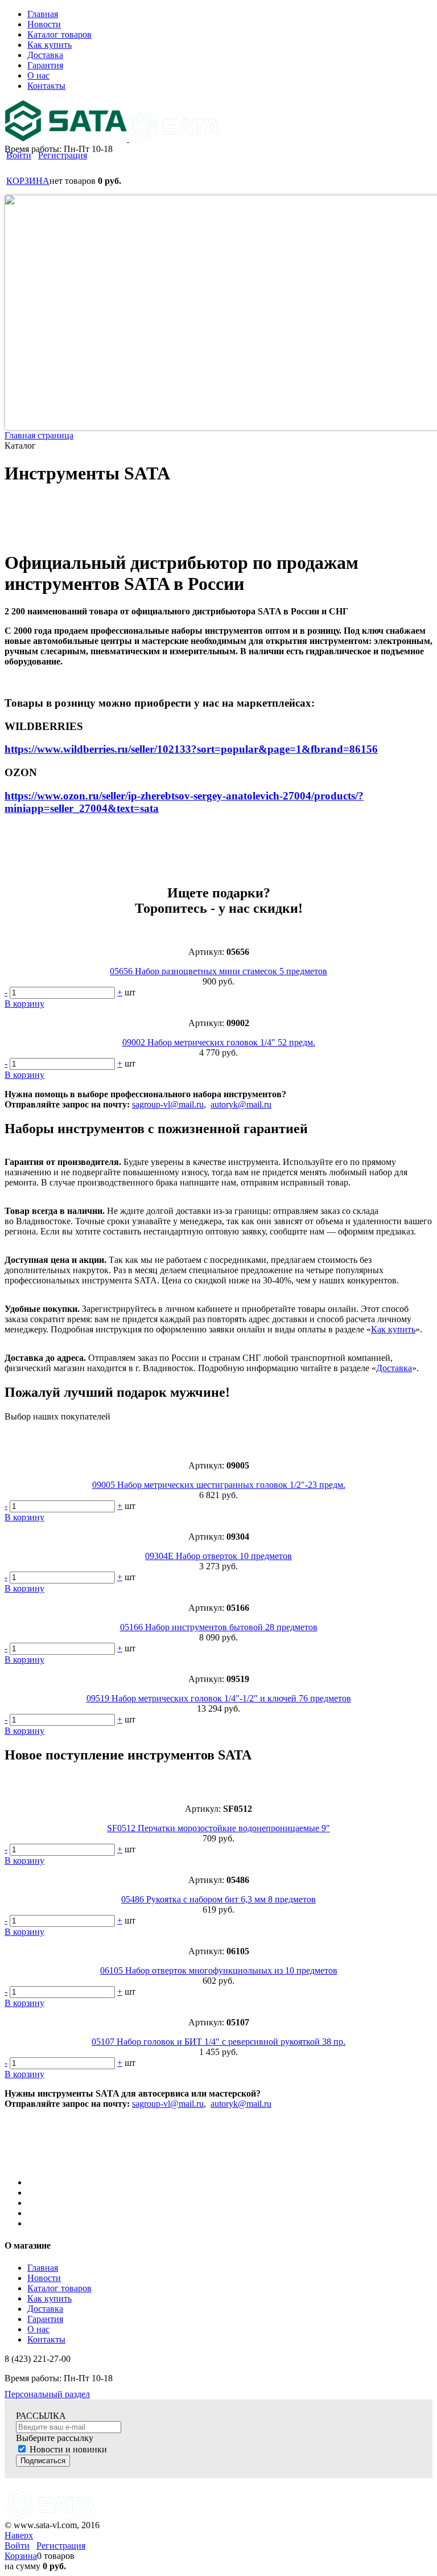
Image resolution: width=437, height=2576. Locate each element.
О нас (38, 2329)
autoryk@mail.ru (241, 1104)
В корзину (24, 1004)
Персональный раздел (47, 2394)
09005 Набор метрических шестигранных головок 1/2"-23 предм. (219, 1485)
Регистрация (63, 155)
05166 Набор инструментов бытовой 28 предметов (219, 1627)
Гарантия (45, 2319)
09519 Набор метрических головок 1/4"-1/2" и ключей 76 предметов (219, 1698)
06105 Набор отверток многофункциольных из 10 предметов (219, 1970)
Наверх (19, 2535)
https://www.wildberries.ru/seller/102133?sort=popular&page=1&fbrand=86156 (191, 749)
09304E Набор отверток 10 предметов (218, 1556)
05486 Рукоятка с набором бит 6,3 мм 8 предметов (218, 1899)
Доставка (394, 1368)
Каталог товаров (59, 2288)
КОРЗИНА (28, 181)
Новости (44, 2278)
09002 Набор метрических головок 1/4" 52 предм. (219, 1042)
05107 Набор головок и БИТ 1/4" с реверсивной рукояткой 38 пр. (218, 2042)
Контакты (46, 2339)
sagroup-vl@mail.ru (168, 1104)
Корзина (21, 2556)
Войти (19, 155)
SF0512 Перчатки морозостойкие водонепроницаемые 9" (218, 1828)
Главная (43, 2268)
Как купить (393, 1329)
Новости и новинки (68, 2449)
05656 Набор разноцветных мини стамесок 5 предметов (218, 971)
